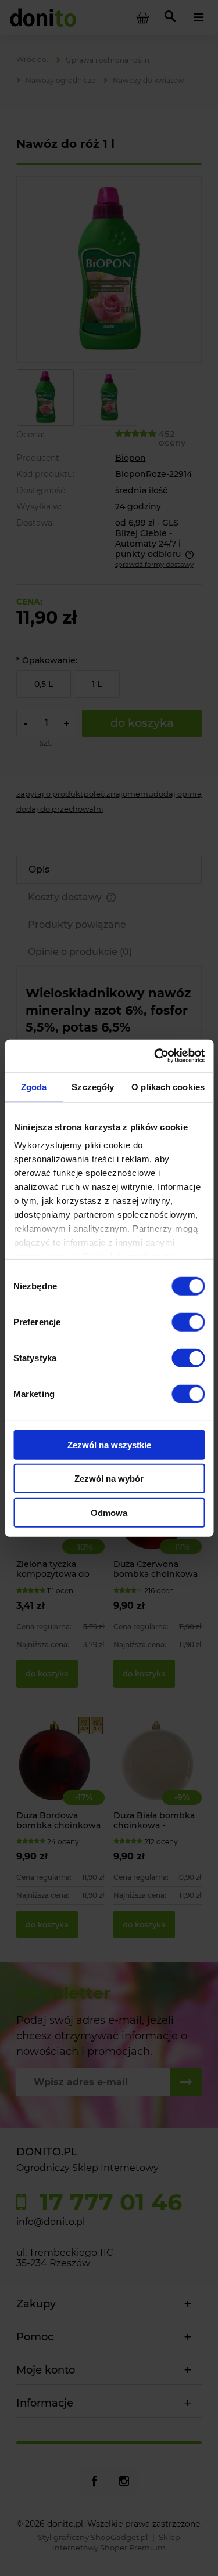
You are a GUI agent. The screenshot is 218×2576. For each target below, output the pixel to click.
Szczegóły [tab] (93, 1086)
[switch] (188, 1322)
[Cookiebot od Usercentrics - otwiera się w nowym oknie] (155, 1056)
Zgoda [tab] (34, 1086)
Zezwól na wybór (109, 1479)
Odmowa (109, 1512)
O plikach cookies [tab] (168, 1086)
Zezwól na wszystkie (109, 1444)
